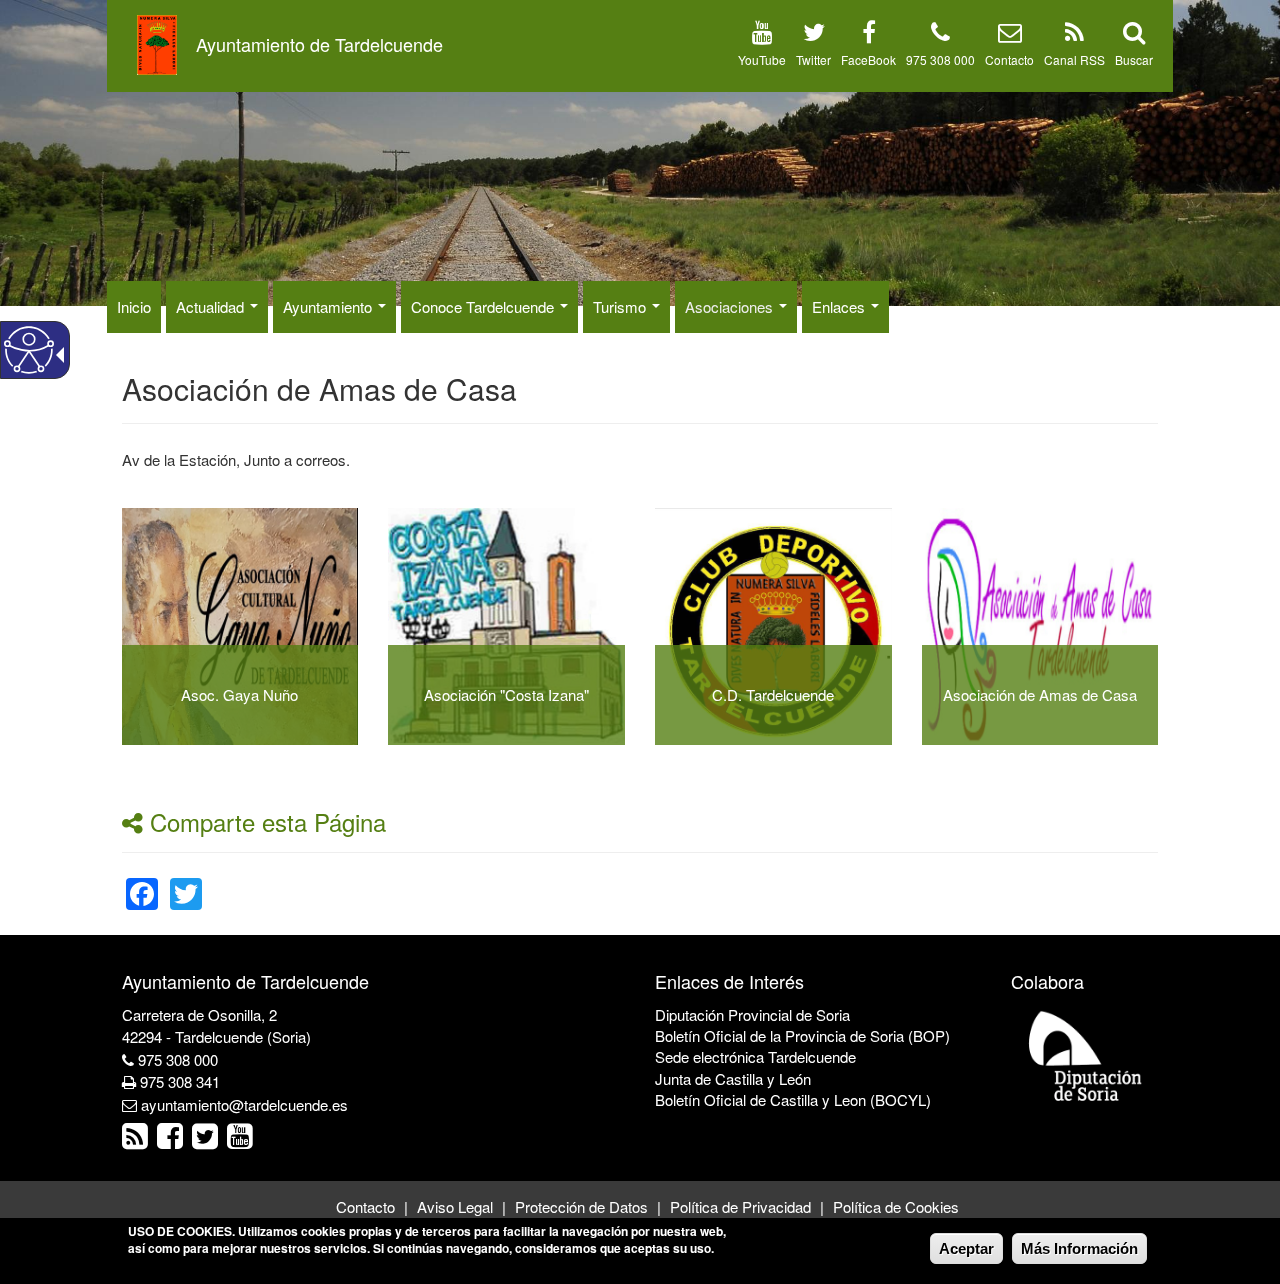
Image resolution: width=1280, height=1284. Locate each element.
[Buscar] (1134, 35)
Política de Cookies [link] (896, 1206)
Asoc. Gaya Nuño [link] (239, 694)
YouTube (762, 59)
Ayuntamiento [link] (329, 306)
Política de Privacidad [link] (740, 1206)
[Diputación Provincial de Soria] (1086, 1054)
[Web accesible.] (29, 350)
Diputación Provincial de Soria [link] (752, 1014)
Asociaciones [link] (731, 306)
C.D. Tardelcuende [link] (773, 694)
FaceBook (868, 59)
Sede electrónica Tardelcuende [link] (755, 1056)
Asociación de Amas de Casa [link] (1040, 694)
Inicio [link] (134, 306)
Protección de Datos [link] (581, 1206)
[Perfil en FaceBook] (869, 35)
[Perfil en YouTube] (762, 35)
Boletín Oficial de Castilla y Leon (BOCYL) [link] (793, 1099)
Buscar (1134, 59)
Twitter (813, 59)
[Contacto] (1010, 35)
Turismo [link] (621, 306)
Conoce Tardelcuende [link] (484, 306)
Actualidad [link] (212, 306)
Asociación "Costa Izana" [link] (506, 694)
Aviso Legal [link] (455, 1206)
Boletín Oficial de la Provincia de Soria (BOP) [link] (802, 1035)
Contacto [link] (365, 1206)
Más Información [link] (1079, 1248)
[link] (142, 881)
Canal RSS (1074, 59)
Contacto (1009, 59)
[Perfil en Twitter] (814, 35)
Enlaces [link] (840, 306)
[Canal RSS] (1074, 35)
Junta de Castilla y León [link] (733, 1078)
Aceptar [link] (966, 1248)
